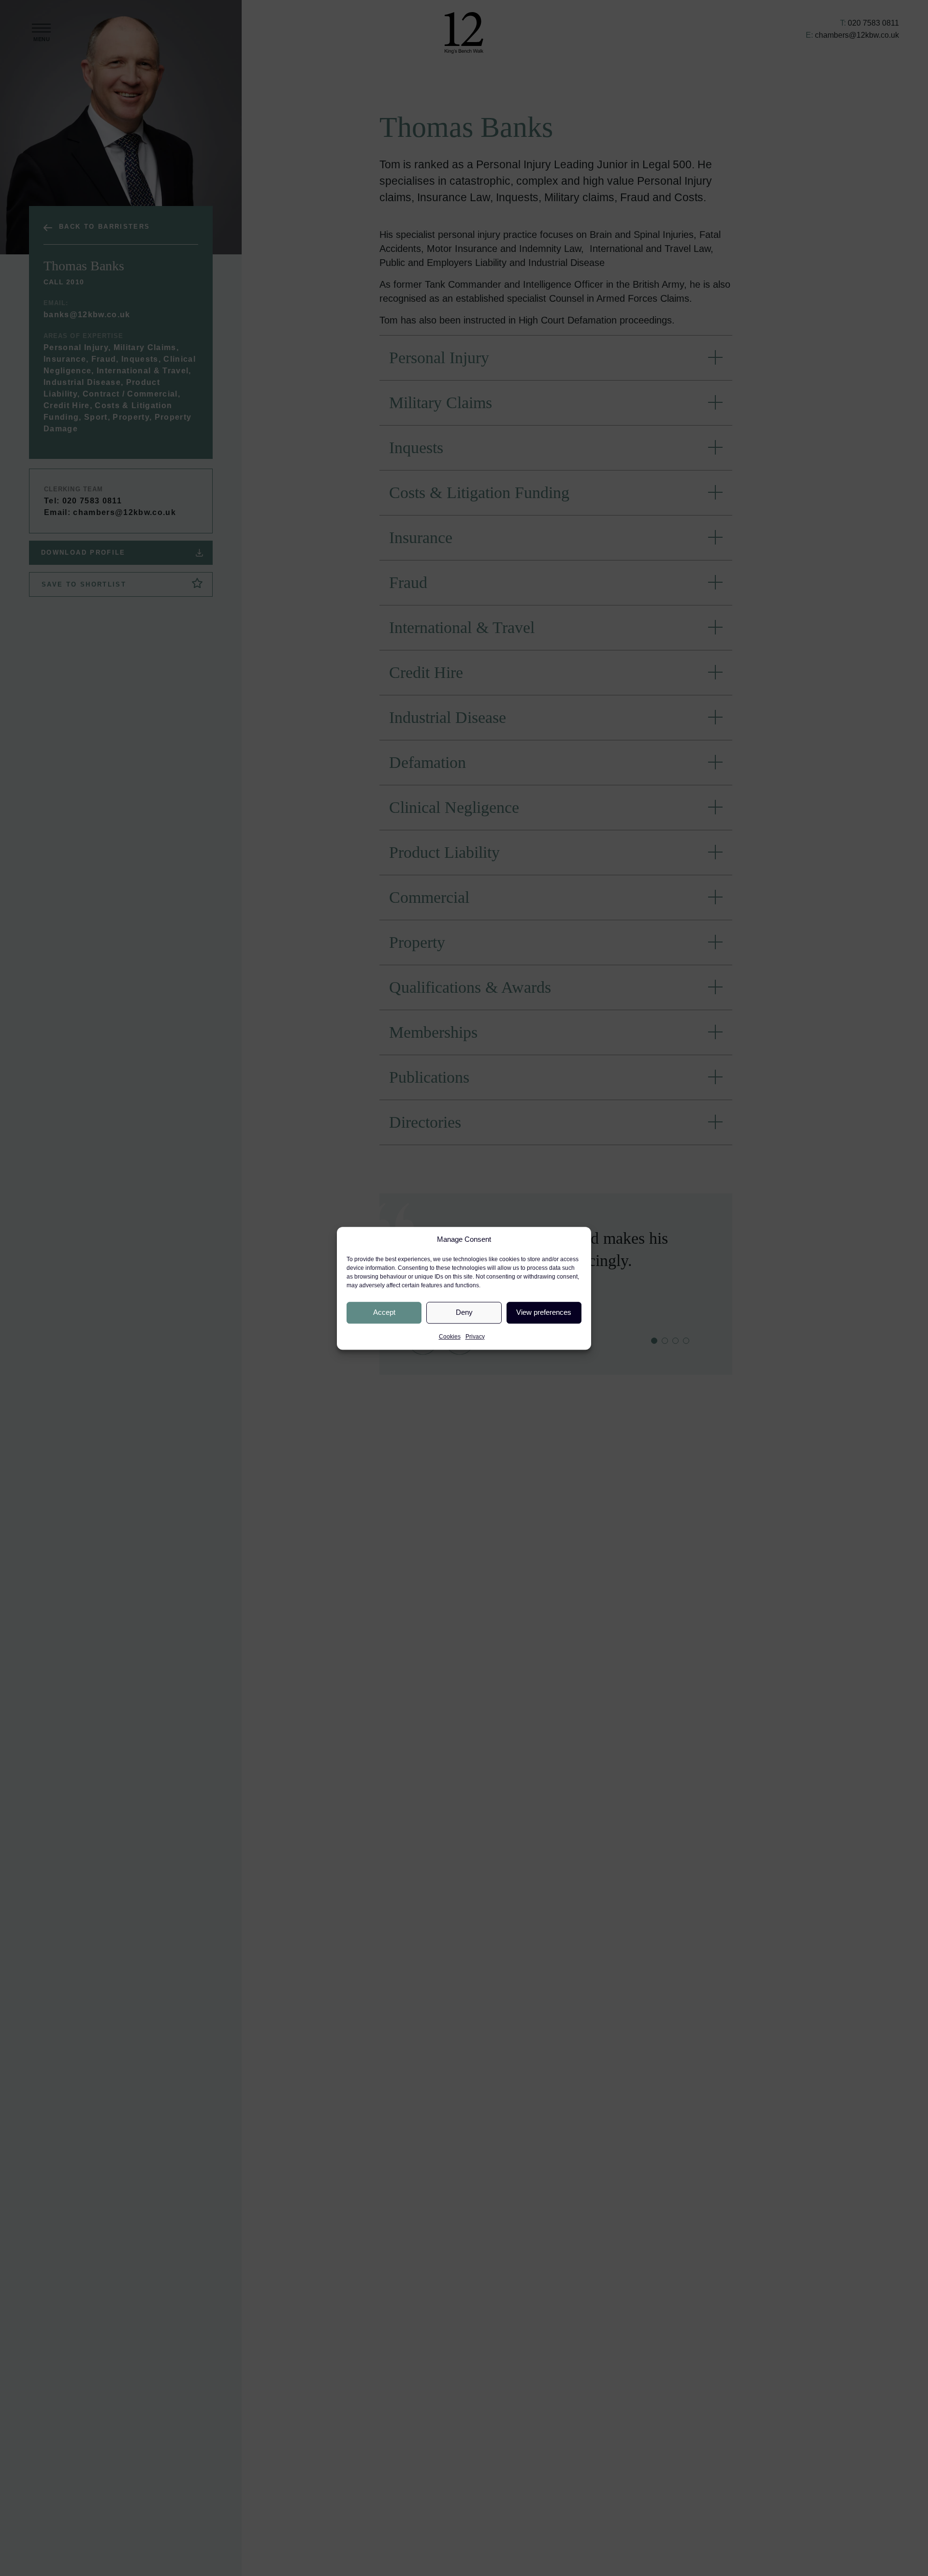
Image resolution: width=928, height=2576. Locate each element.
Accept (384, 1312)
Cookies (450, 1336)
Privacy (475, 1336)
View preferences (544, 1312)
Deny (464, 1312)
